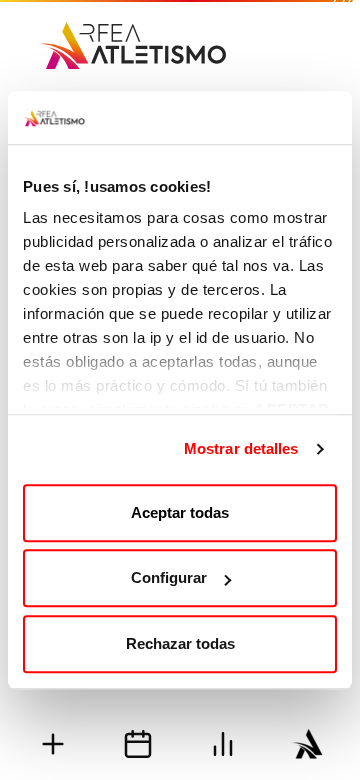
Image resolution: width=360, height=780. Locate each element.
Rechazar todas (180, 643)
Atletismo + (52, 743)
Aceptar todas (180, 512)
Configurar (169, 577)
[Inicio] (133, 38)
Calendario (137, 743)
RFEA (307, 743)
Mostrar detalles (241, 448)
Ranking (222, 743)
